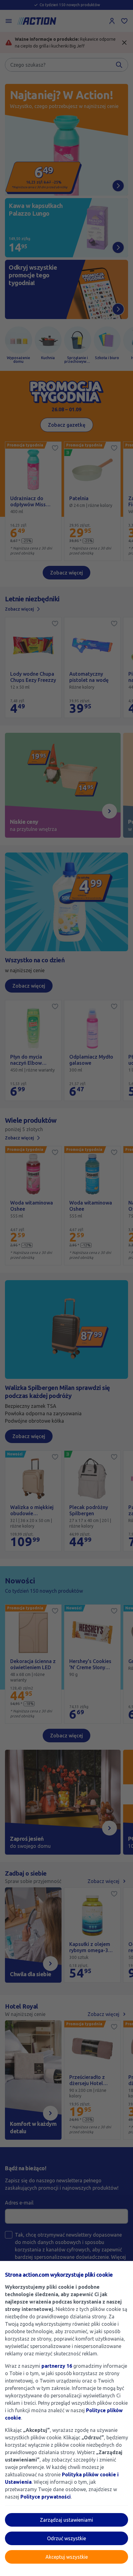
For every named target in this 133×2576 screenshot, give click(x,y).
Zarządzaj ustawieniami (66, 2520)
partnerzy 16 (57, 2366)
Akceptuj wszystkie (67, 2557)
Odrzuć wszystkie (66, 2538)
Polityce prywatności (46, 2497)
